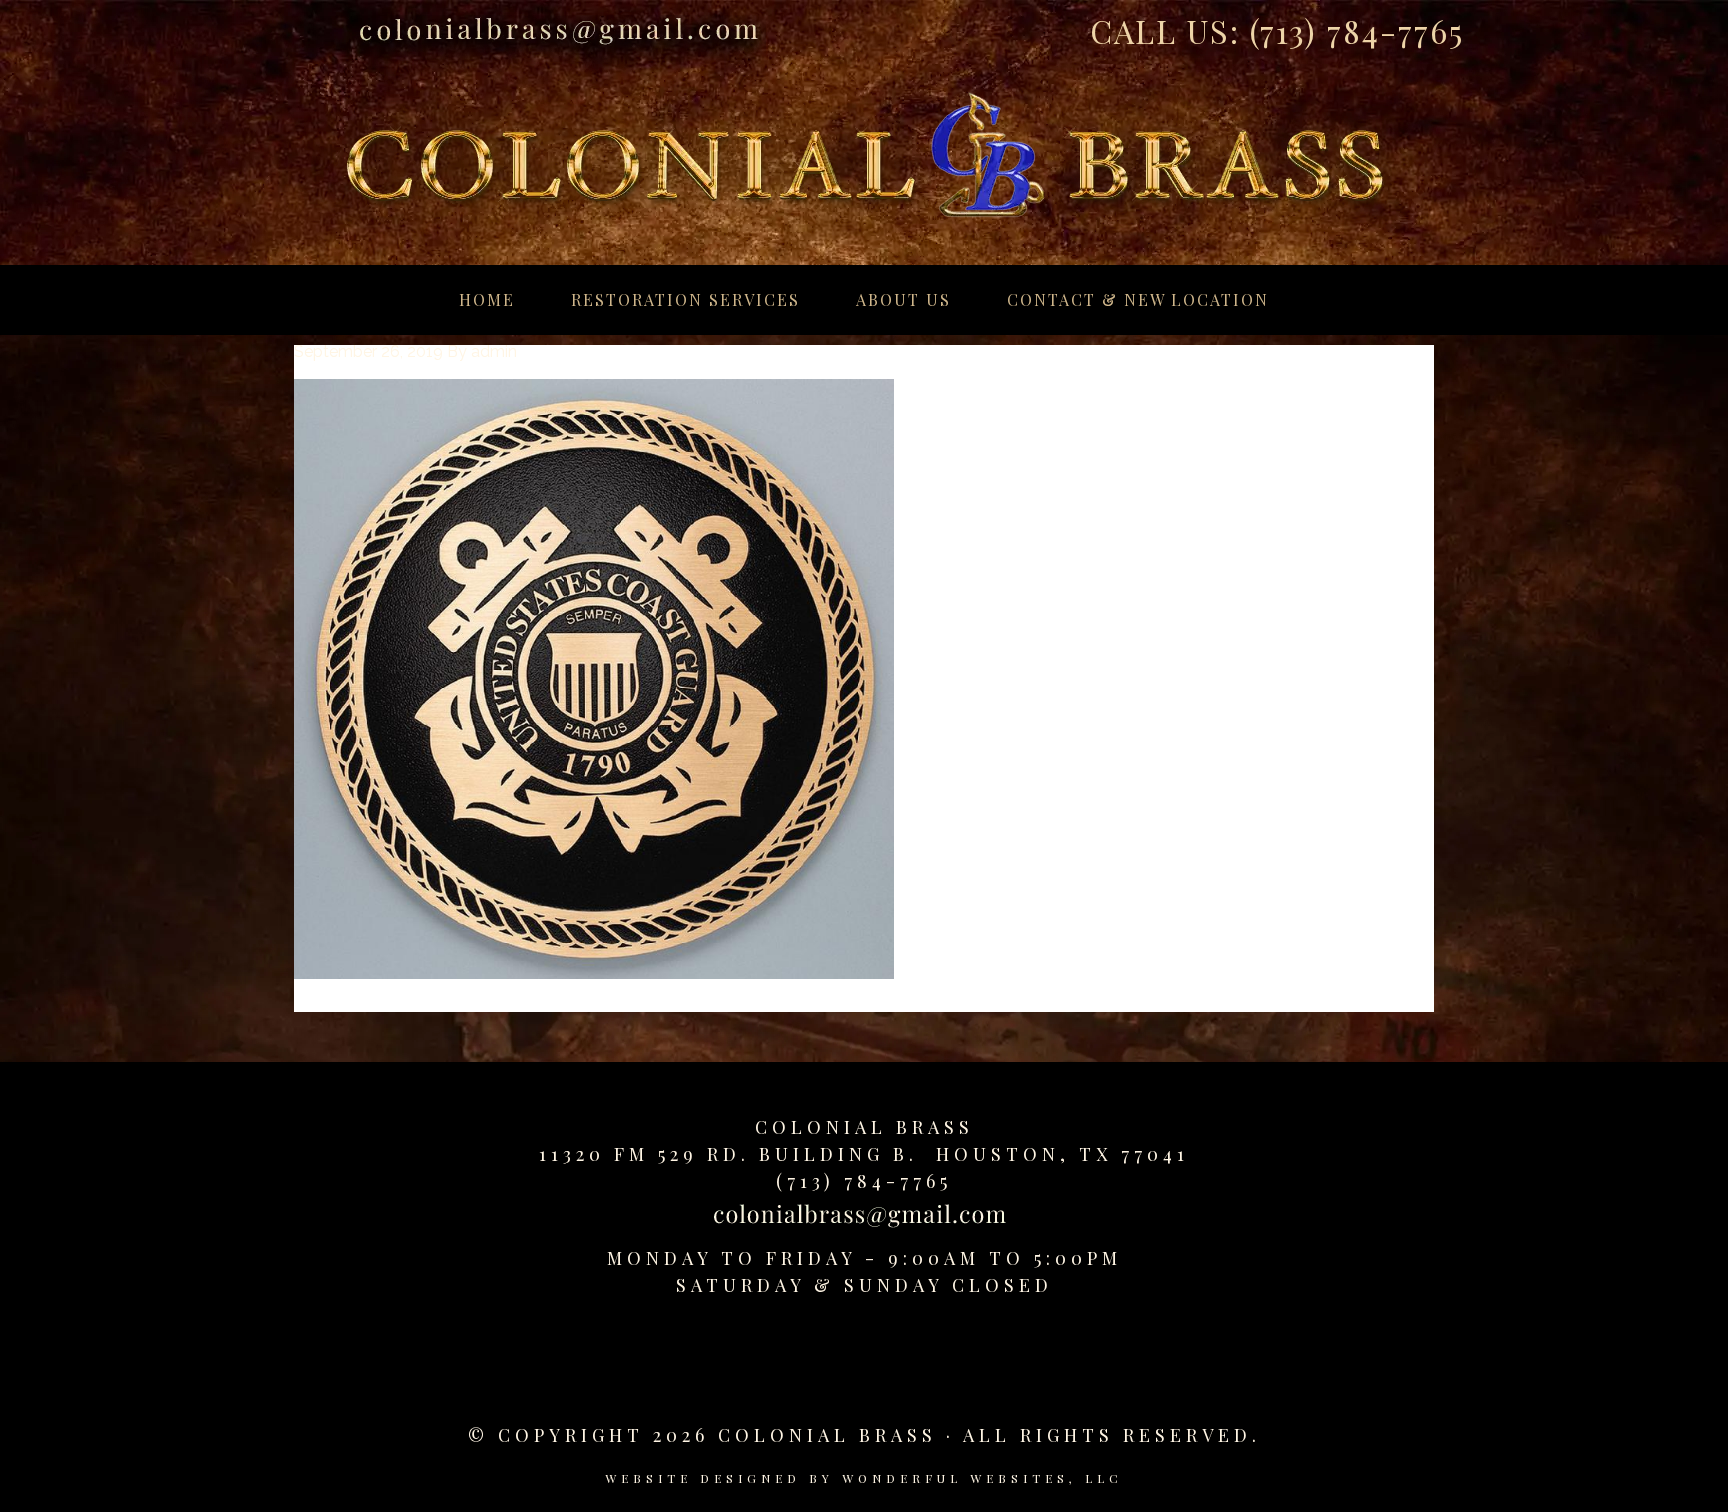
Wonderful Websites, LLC (982, 1478)
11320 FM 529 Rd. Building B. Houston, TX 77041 (864, 1154)
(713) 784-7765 (1357, 30)
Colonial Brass (864, 1127)
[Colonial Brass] (864, 134)
